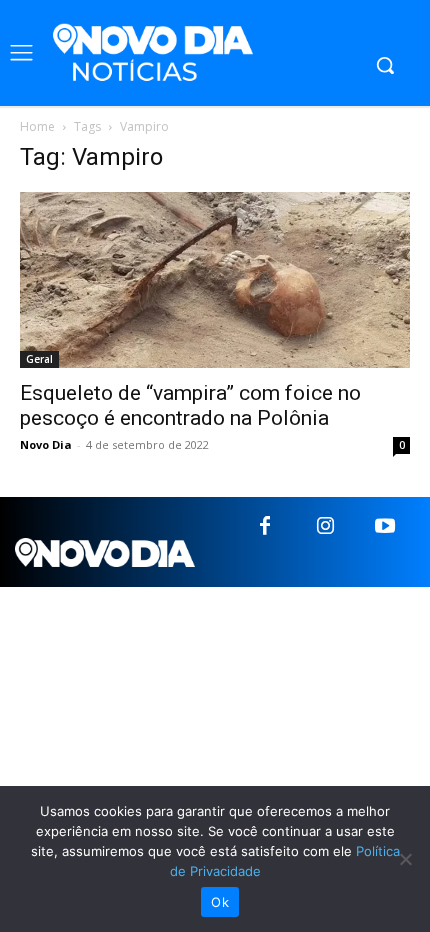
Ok (220, 902)
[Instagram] (325, 527)
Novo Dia (46, 444)
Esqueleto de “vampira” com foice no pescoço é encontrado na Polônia (190, 405)
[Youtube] (385, 527)
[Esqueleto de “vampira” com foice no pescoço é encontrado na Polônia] (215, 279)
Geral (39, 359)
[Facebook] (265, 527)
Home (37, 126)
